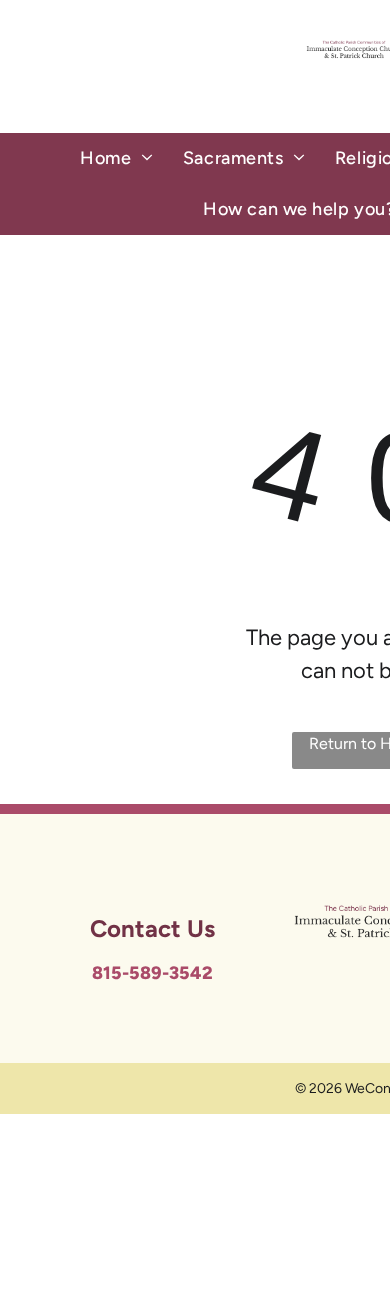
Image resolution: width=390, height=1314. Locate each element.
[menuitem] (116, 158)
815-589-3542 (152, 973)
